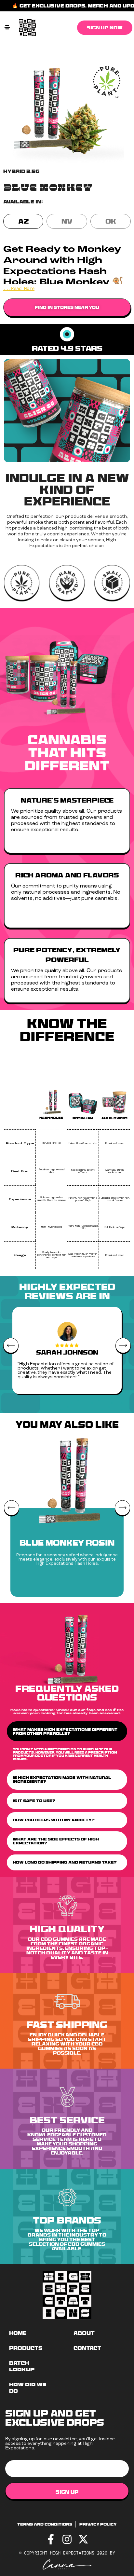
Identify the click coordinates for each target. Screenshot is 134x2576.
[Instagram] (67, 2539)
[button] (7, 28)
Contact (87, 2348)
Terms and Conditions (45, 2524)
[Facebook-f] (51, 2539)
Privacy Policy (98, 2524)
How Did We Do (28, 2388)
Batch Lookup (22, 2366)
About (84, 2333)
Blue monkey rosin (67, 1543)
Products (26, 2348)
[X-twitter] (83, 2539)
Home (18, 2333)
